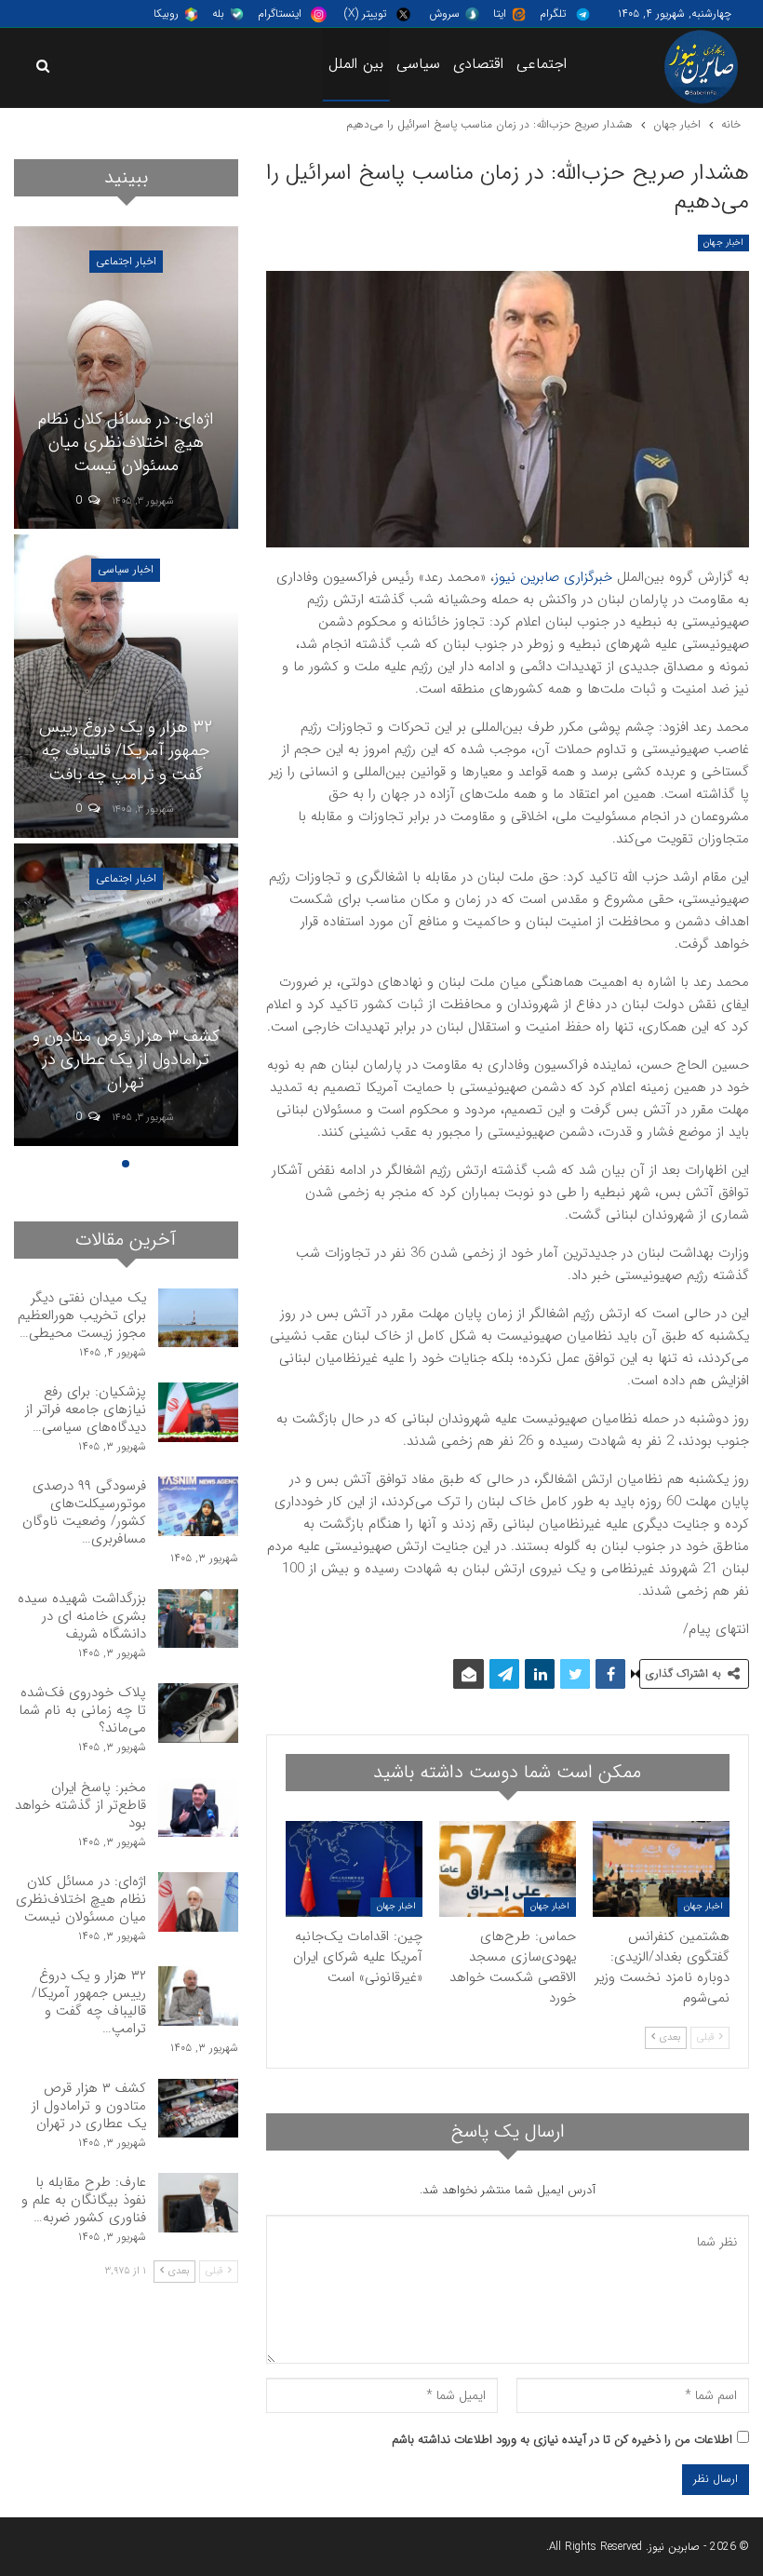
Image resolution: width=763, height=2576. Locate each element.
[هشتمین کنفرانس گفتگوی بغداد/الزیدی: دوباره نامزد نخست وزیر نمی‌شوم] (661, 1869)
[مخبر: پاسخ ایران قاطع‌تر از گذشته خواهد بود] (198, 1808)
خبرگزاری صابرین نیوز (553, 577)
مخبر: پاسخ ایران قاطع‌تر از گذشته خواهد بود (80, 1805)
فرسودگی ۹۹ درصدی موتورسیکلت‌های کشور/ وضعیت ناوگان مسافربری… (84, 1512)
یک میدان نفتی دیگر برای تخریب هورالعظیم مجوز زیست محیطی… (82, 1315)
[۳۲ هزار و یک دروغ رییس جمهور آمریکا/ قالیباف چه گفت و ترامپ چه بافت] (126, 686)
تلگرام (553, 13)
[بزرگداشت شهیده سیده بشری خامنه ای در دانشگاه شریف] (198, 1619)
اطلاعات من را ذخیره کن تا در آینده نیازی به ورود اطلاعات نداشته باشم (562, 2440)
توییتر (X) (365, 13)
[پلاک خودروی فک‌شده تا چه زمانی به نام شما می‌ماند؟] (198, 1713)
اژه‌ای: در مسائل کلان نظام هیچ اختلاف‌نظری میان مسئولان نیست (126, 442)
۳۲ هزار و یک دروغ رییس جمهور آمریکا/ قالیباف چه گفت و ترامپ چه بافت (126, 750)
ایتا (500, 13)
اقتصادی (478, 64)
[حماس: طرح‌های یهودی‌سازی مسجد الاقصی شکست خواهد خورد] (508, 1869)
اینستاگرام (280, 13)
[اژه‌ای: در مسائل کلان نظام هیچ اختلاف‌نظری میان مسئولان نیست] (126, 378)
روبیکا (166, 13)
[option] (126, 689)
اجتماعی (542, 64)
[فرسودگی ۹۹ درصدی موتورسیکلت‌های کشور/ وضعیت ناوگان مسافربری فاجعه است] (198, 1506)
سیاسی (418, 64)
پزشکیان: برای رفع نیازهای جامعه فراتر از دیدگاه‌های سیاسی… (86, 1409)
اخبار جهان (723, 243)
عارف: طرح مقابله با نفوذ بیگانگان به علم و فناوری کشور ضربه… (84, 2200)
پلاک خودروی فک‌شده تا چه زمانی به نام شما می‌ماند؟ (82, 1710)
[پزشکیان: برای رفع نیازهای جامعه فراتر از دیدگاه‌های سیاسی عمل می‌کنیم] (198, 1412)
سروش (444, 13)
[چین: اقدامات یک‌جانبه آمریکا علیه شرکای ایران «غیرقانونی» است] (354, 1869)
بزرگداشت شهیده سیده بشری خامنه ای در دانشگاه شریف (82, 1616)
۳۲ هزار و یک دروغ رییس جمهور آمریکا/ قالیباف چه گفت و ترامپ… (89, 2002)
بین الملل (356, 64)
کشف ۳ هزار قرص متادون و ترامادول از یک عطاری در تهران (126, 1059)
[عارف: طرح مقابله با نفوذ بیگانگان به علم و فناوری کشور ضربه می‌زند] (198, 2203)
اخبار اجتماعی (126, 261)
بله (218, 13)
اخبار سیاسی (126, 569)
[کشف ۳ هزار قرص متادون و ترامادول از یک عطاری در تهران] (126, 995)
